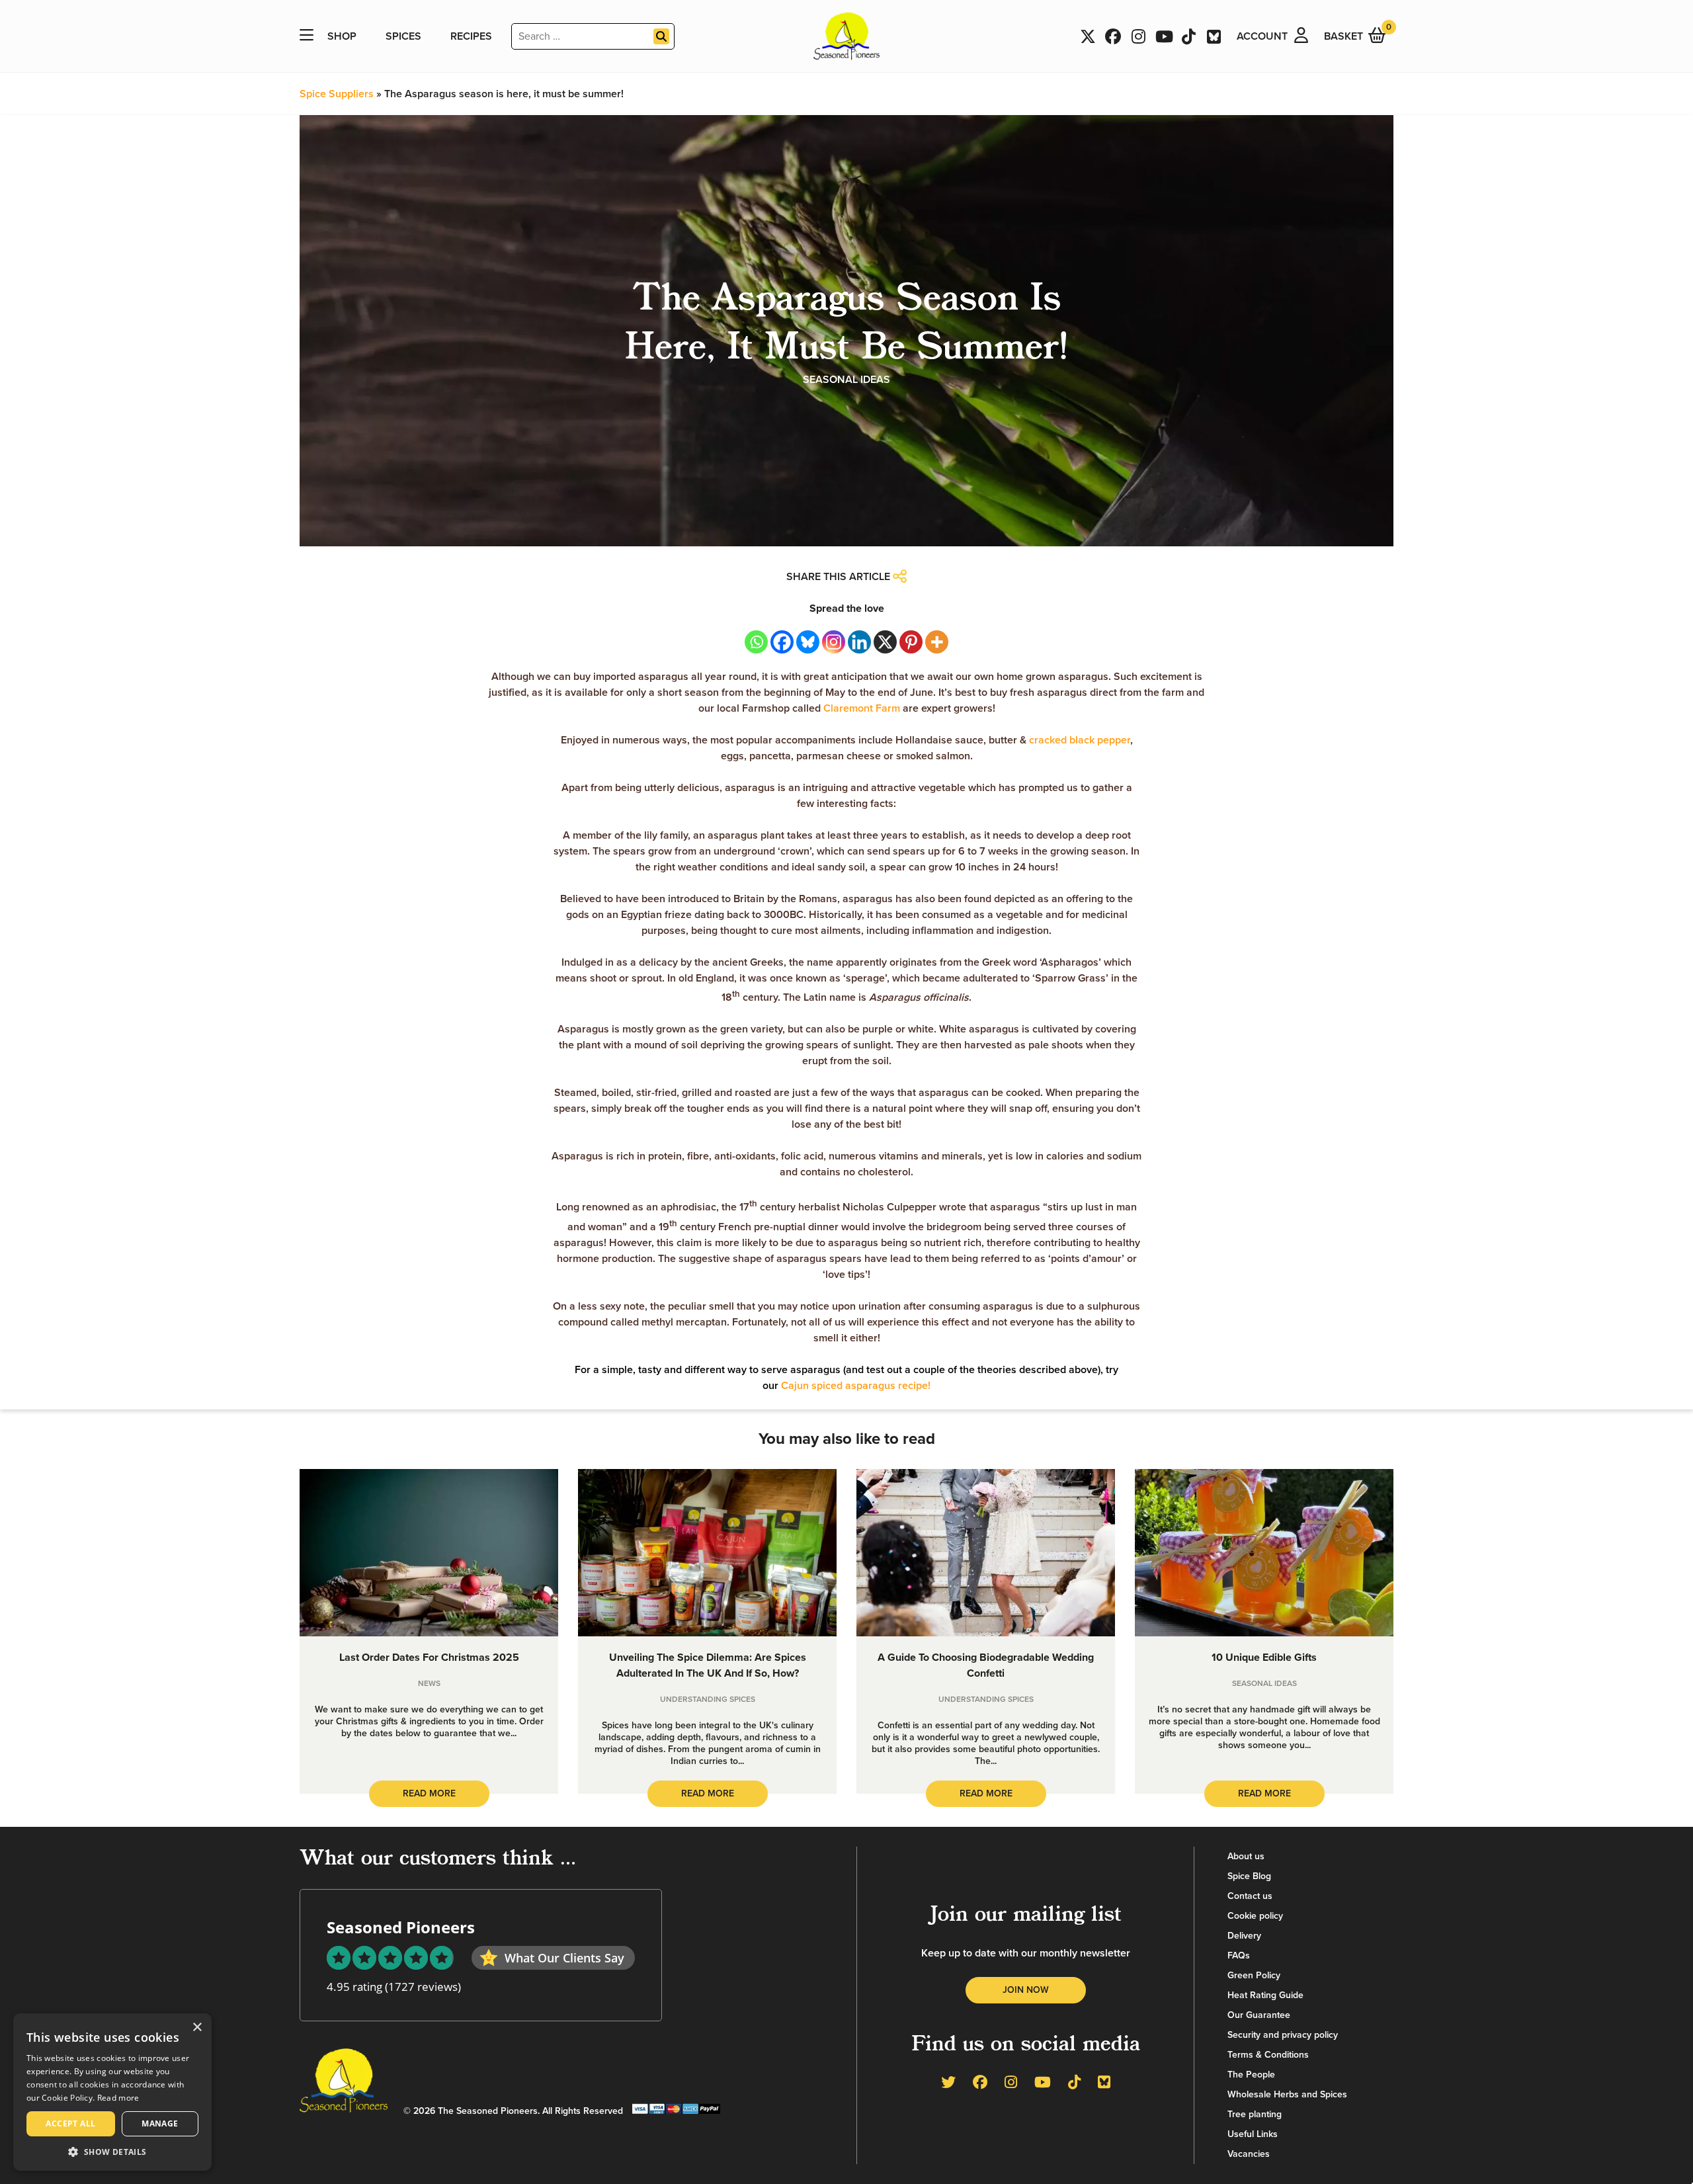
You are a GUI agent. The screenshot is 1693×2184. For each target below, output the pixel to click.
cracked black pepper (1080, 740)
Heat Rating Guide (1265, 1995)
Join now (1026, 1990)
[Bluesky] (808, 642)
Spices (403, 36)
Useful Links (1253, 2134)
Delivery (1244, 1936)
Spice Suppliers (337, 94)
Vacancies (1249, 2154)
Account (1262, 36)
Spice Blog (1249, 1876)
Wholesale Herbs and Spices (1287, 2094)
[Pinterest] (911, 642)
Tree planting (1255, 2114)
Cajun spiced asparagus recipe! (856, 1386)
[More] (937, 642)
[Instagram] (834, 642)
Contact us (1250, 1896)
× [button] (197, 2028)
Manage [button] (160, 2123)
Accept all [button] (70, 2123)
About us (1246, 1856)
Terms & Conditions (1268, 2055)
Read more (118, 2098)
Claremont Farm (862, 708)
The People (1251, 2075)
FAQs (1239, 1955)
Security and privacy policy (1283, 2035)
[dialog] (112, 2092)
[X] (885, 642)
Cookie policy (1255, 1916)
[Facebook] (782, 642)
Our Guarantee (1259, 2015)
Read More (429, 1793)
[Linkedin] (859, 642)
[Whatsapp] (756, 642)
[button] (112, 2151)
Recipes (471, 36)
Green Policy (1254, 1975)
